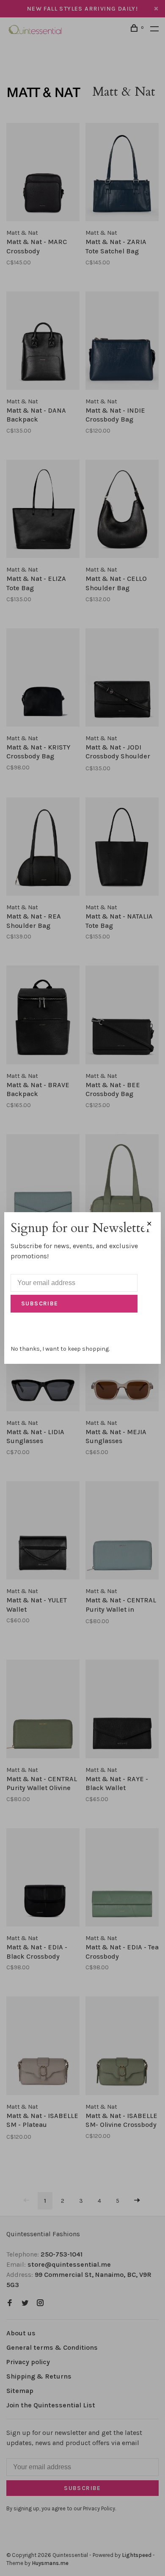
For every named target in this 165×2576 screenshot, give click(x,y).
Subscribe (40, 1303)
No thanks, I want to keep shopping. (60, 1349)
